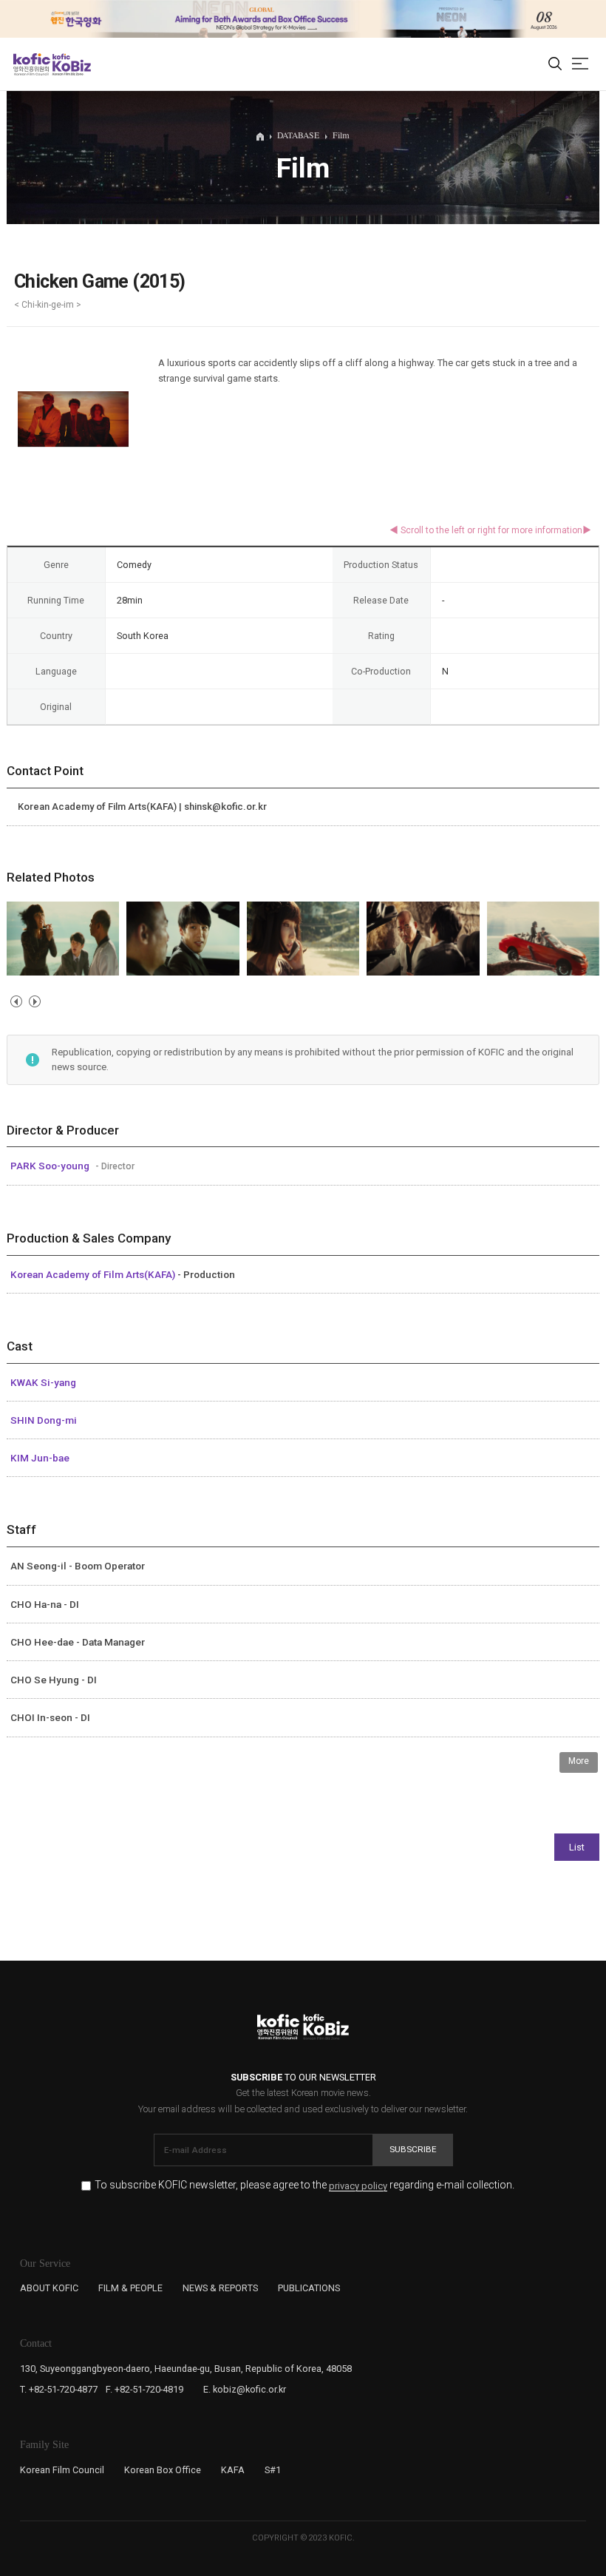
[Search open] (555, 64)
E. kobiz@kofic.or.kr (245, 2389)
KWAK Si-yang (43, 1382)
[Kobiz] (71, 64)
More (579, 1761)
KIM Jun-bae (40, 1458)
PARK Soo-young (51, 1166)
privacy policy (358, 2186)
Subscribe (413, 2149)
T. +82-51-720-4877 (59, 2389)
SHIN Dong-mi (44, 1420)
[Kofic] (32, 64)
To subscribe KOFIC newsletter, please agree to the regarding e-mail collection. (304, 2185)
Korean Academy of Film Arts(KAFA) (94, 1274)
